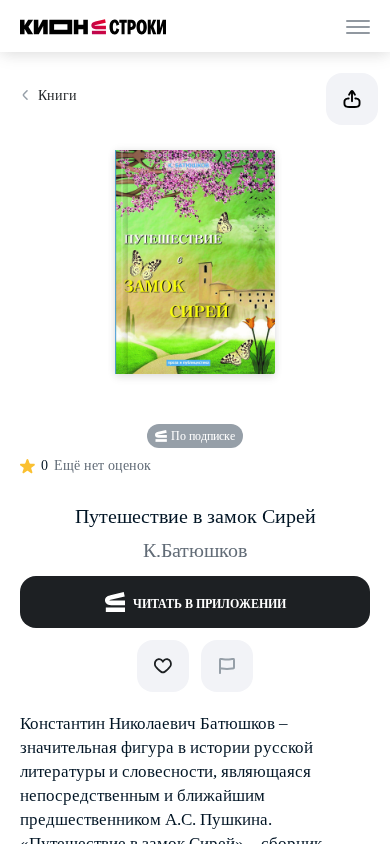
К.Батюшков (195, 550)
